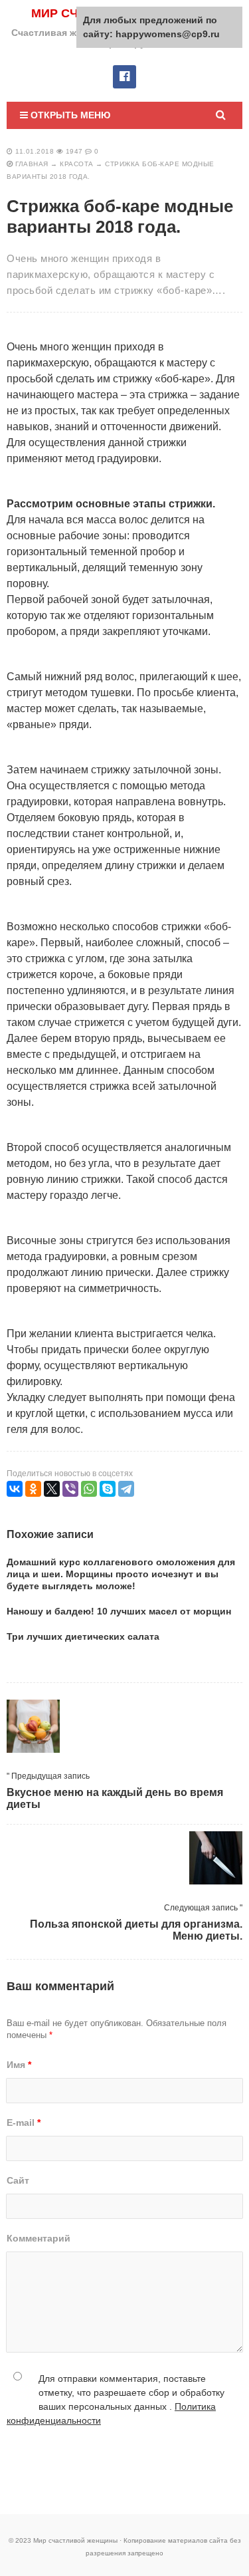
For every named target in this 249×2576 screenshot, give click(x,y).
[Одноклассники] (33, 1489)
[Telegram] (126, 1489)
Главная (32, 164)
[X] (52, 1489)
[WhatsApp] (89, 1489)
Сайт (18, 2180)
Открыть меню (69, 115)
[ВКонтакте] (15, 1489)
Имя (19, 2065)
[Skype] (108, 1489)
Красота (77, 164)
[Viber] (70, 1489)
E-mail (24, 2123)
